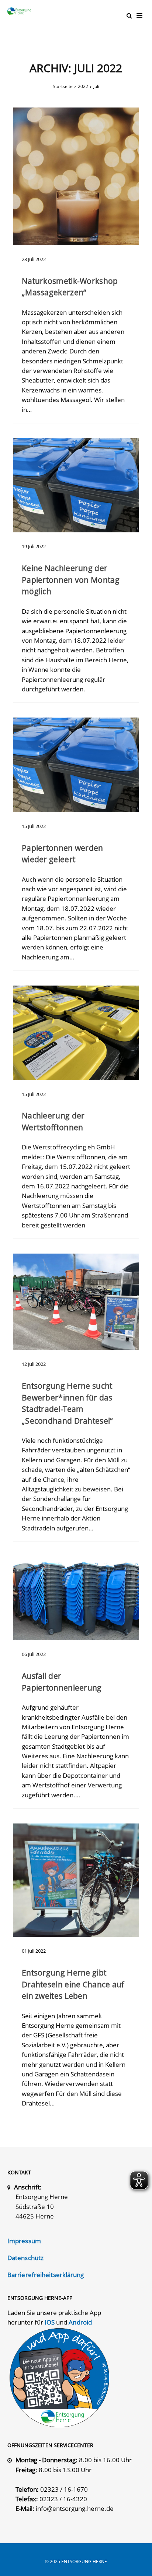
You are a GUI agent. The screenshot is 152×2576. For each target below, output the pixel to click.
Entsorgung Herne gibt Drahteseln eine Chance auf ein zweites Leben (73, 1984)
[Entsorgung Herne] (21, 11)
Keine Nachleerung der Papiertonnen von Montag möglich (71, 580)
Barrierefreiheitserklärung (46, 2275)
